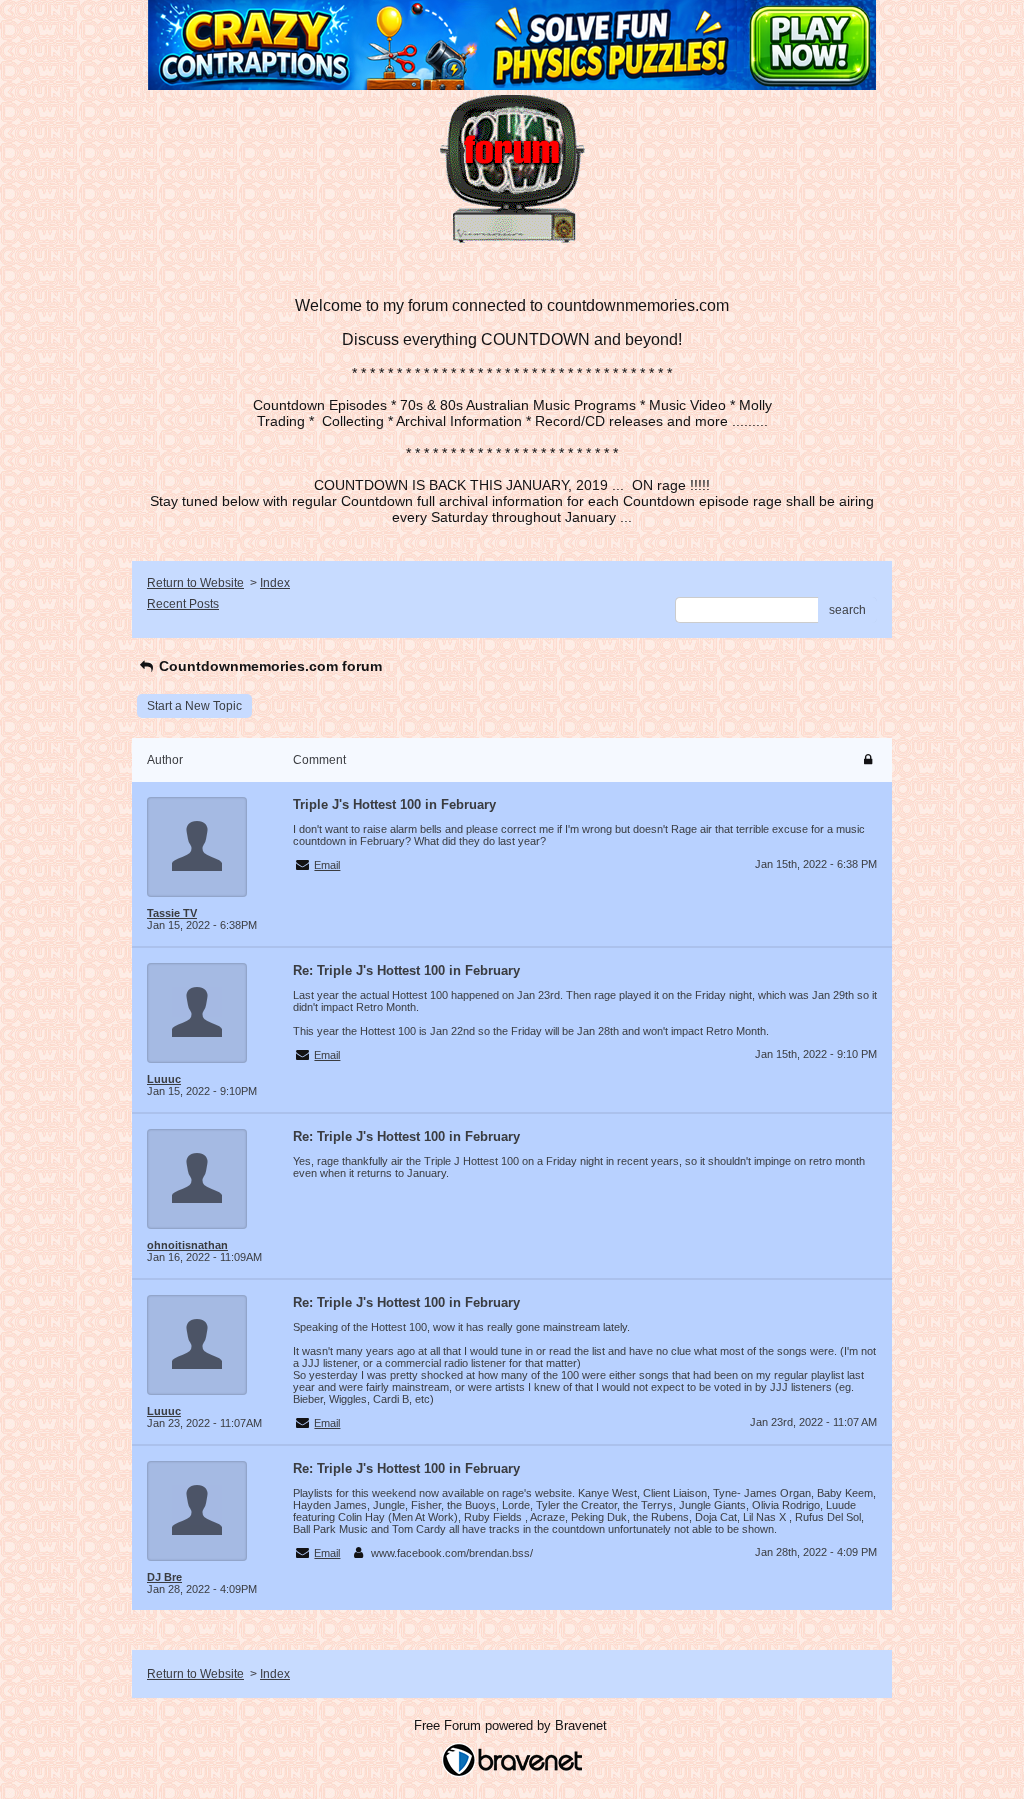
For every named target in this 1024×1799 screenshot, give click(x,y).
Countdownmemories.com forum (268, 666)
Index (275, 583)
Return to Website (195, 583)
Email (327, 865)
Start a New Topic (194, 706)
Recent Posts (183, 604)
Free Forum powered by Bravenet (512, 1725)
